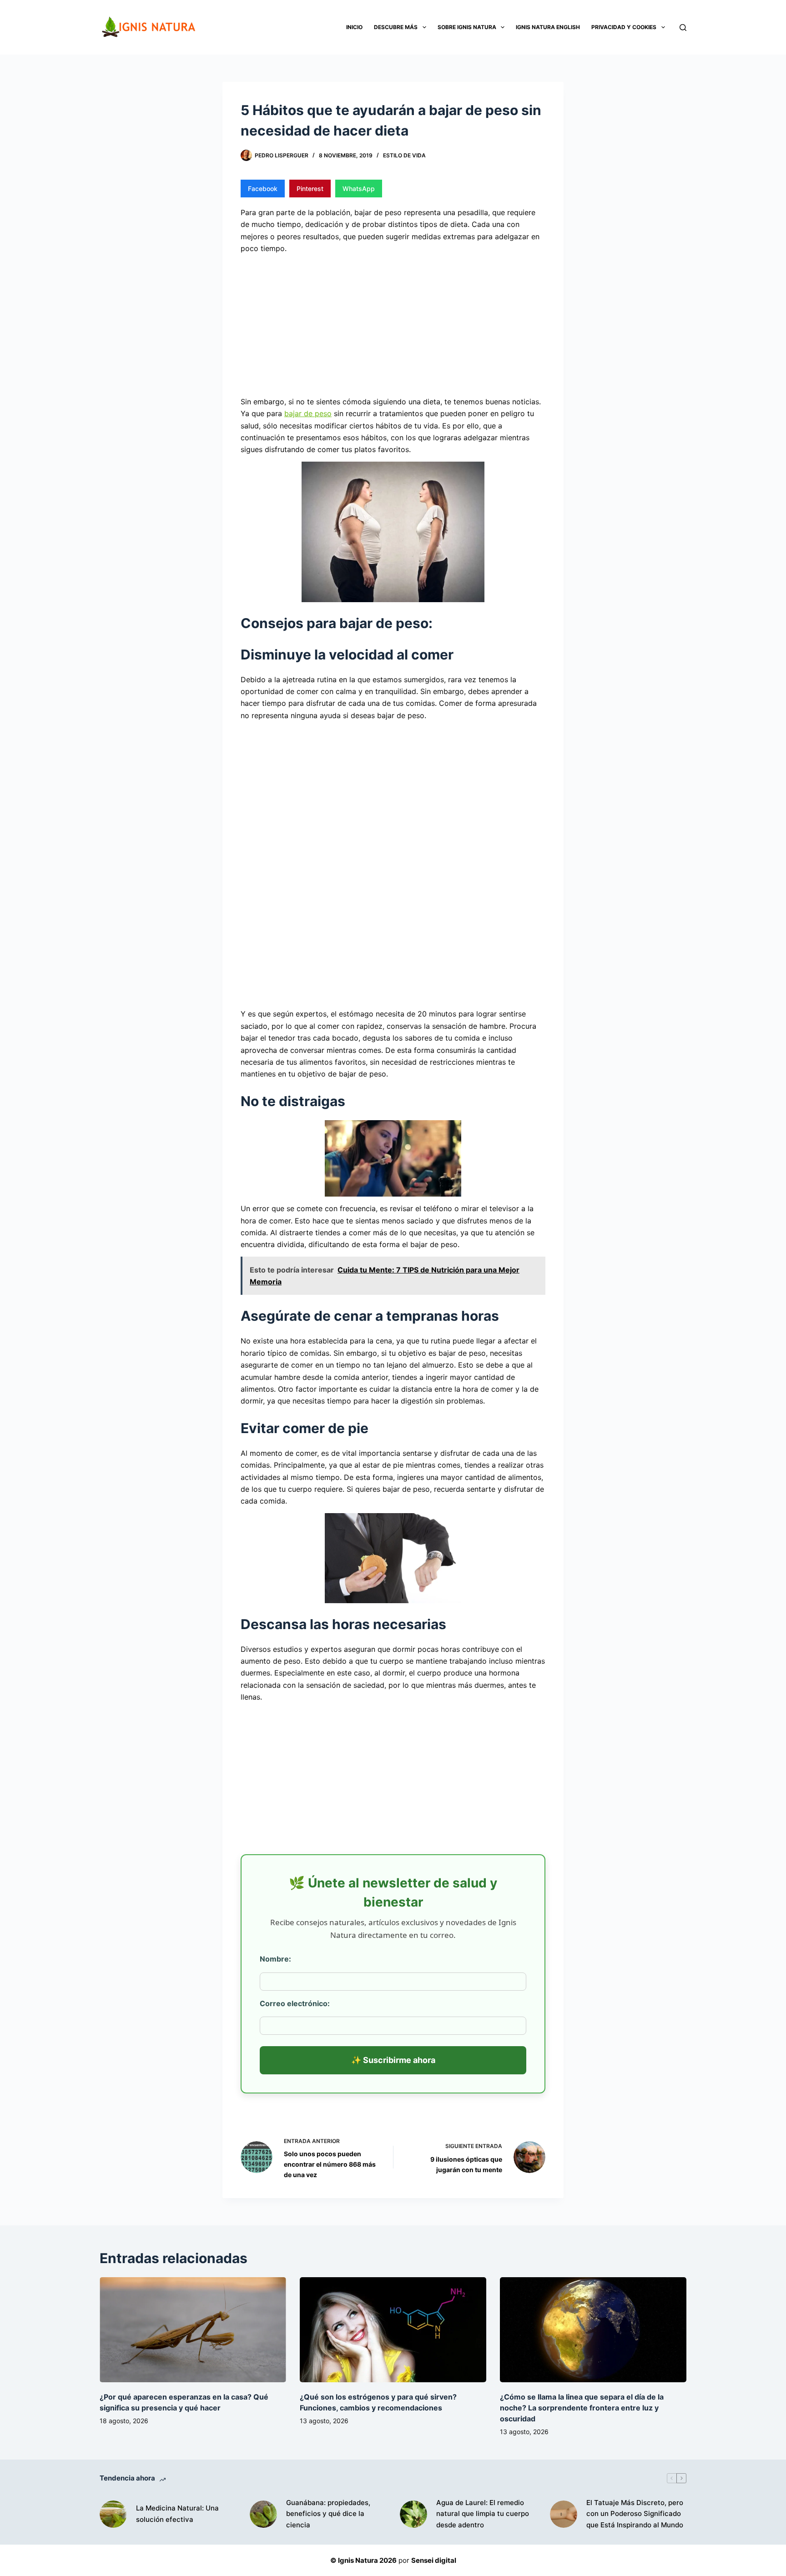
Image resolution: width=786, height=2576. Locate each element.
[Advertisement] (393, 324)
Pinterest (310, 189)
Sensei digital (434, 2560)
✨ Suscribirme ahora (393, 2060)
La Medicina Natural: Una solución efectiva (177, 2514)
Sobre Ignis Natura (467, 27)
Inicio (354, 27)
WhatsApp (359, 189)
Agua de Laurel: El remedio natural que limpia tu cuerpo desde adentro (483, 2514)
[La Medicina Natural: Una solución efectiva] (113, 2514)
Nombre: (275, 1959)
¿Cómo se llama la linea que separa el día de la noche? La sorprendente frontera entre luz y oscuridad (582, 2408)
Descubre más (396, 27)
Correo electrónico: (295, 2003)
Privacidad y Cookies (624, 27)
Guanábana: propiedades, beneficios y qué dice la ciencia (328, 2514)
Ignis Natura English (548, 27)
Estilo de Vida (404, 155)
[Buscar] (683, 28)
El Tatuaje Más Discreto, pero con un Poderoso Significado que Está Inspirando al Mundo (635, 2514)
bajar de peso (308, 413)
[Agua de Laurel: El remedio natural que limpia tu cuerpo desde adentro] (413, 2514)
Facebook (263, 189)
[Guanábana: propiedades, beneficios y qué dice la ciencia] (263, 2514)
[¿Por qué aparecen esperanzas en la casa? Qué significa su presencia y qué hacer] (193, 2330)
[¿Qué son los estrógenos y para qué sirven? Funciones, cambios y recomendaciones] (393, 2330)
